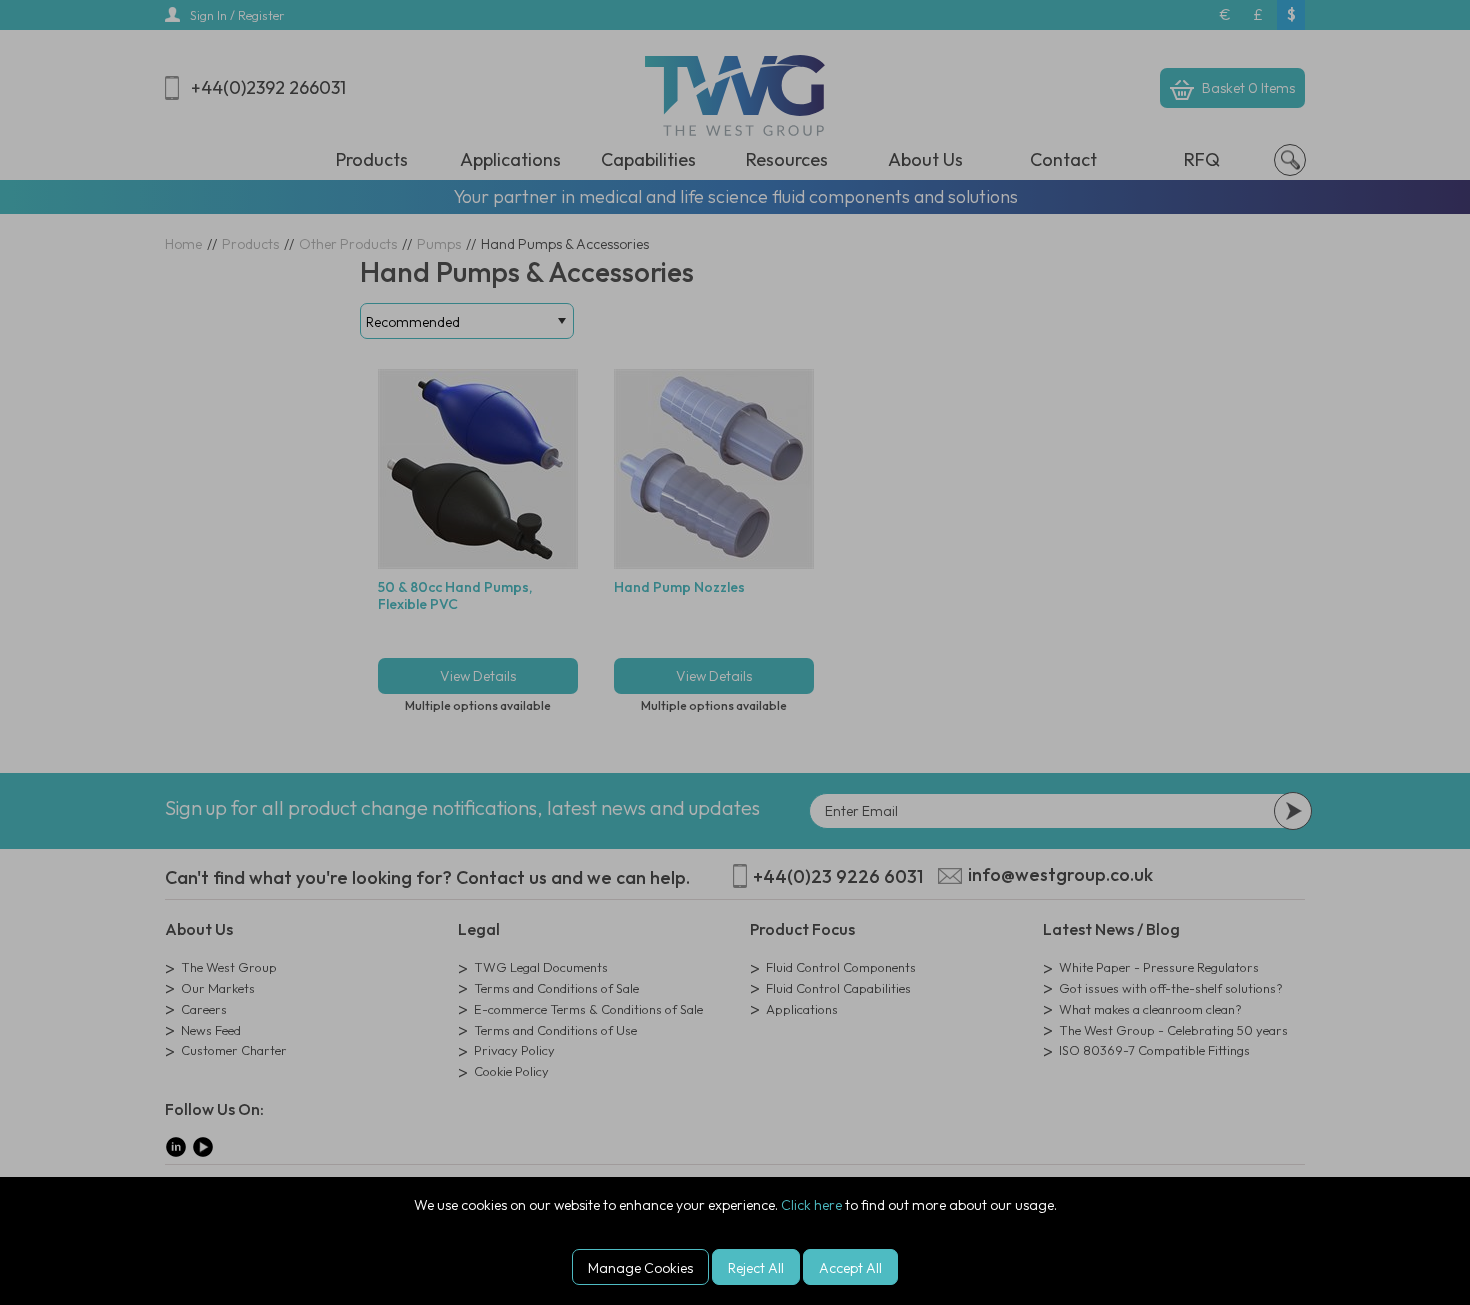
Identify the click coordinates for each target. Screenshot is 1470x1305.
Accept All (850, 1268)
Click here (811, 1205)
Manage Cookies (640, 1268)
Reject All (756, 1268)
